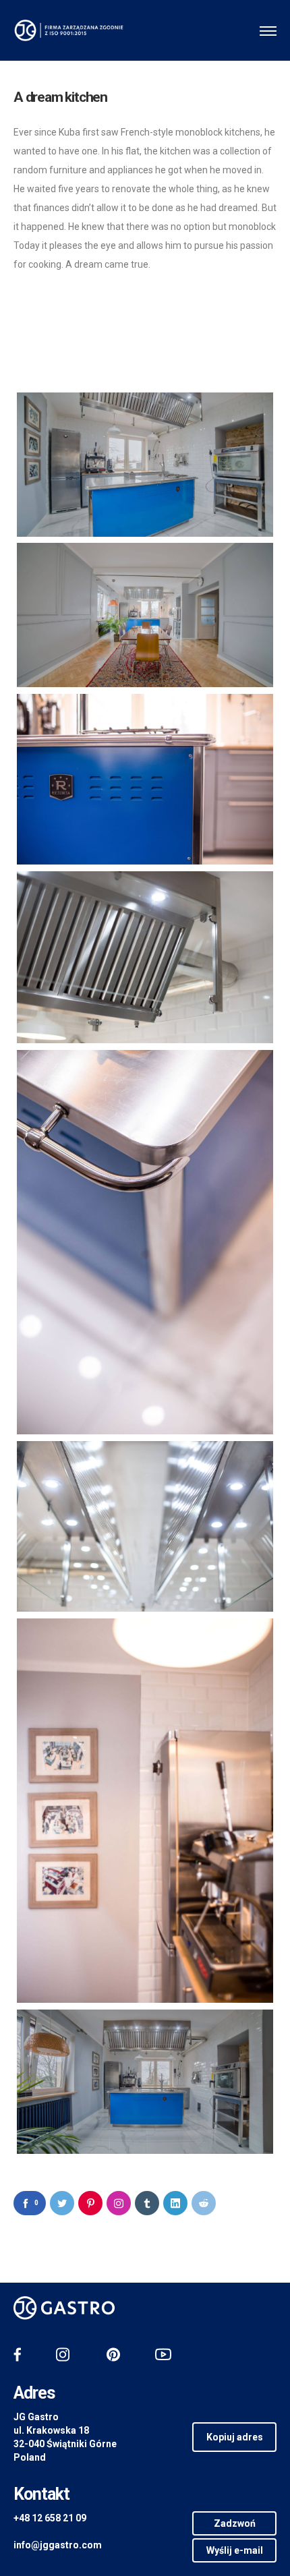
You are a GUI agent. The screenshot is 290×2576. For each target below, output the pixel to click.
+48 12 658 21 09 (50, 2518)
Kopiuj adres (235, 2437)
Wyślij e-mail (235, 2550)
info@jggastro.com (58, 2545)
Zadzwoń (235, 2523)
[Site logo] (69, 30)
